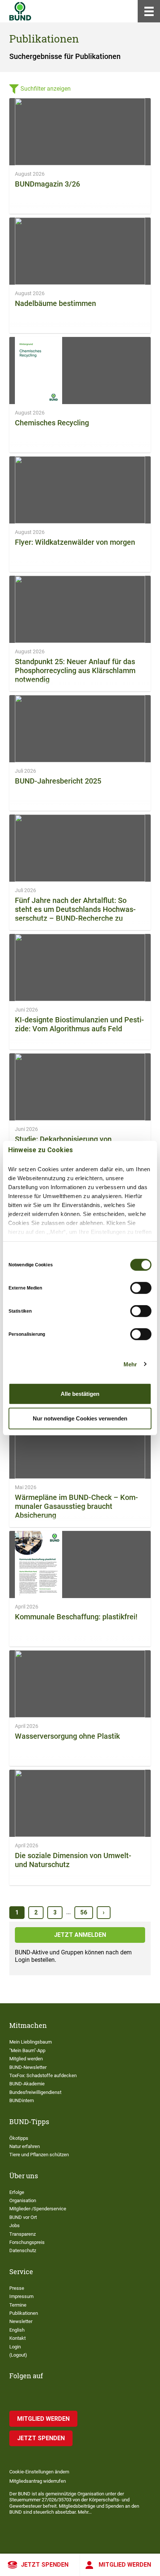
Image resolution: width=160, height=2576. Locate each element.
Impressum (21, 2296)
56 (84, 1912)
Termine (18, 2305)
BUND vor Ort (23, 2217)
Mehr (130, 1364)
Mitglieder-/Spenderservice (38, 2209)
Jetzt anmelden (80, 1935)
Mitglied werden (125, 2565)
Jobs (15, 2225)
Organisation (23, 2200)
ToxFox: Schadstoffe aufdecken (43, 2075)
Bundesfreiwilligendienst (35, 2092)
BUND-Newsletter (28, 2067)
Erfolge (17, 2192)
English (17, 2330)
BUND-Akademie (27, 2084)
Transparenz (23, 2234)
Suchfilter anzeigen (46, 89)
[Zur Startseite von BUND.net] (20, 11)
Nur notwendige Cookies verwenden (80, 1418)
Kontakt (17, 2338)
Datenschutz (23, 2250)
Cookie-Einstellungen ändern (39, 2472)
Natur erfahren (25, 2146)
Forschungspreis (27, 2242)
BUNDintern (22, 2100)
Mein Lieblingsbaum (31, 2042)
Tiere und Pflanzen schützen (39, 2155)
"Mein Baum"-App (27, 2050)
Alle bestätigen (80, 1394)
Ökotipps (19, 2138)
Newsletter (21, 2321)
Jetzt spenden (45, 2565)
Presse (17, 2288)
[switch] (141, 1288)
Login (15, 2347)
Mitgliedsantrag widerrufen (38, 2481)
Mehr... (85, 2512)
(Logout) (18, 2355)
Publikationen (24, 2313)
